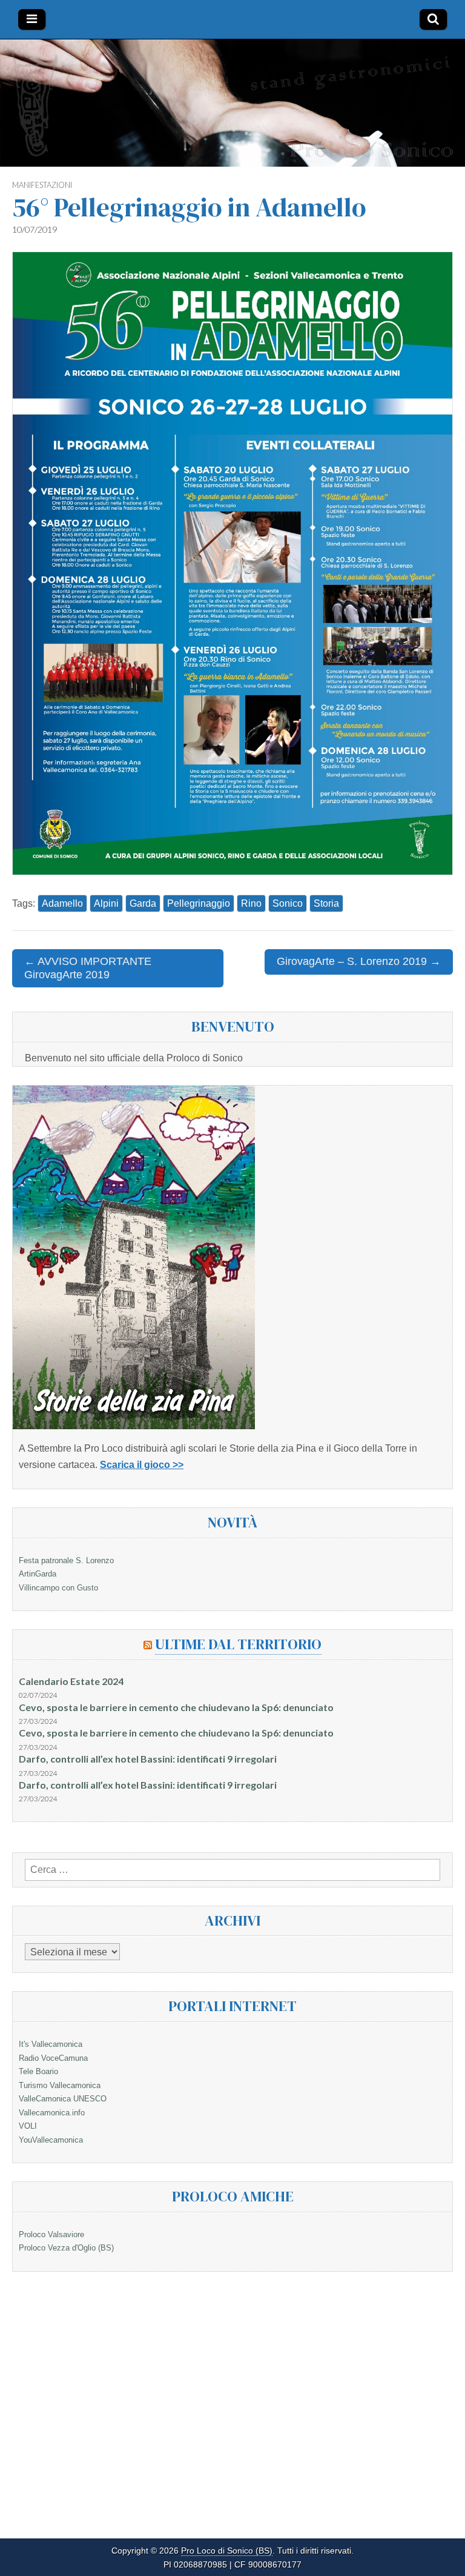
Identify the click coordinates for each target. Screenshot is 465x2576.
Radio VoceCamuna (53, 2058)
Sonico (288, 903)
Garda (143, 903)
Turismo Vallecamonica (60, 2085)
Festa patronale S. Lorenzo (66, 1560)
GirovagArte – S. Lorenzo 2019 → (359, 961)
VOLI (28, 2126)
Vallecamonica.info (52, 2113)
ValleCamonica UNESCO (63, 2099)
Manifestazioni (42, 185)
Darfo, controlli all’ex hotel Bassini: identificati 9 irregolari (148, 1759)
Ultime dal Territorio (238, 1644)
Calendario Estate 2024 (71, 1681)
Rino (251, 903)
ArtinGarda (38, 1574)
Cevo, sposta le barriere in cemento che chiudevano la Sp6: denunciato (176, 1707)
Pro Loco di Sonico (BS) (227, 2551)
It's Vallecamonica (51, 2044)
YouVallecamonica (51, 2140)
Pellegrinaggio (199, 903)
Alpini (106, 903)
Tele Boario (38, 2071)
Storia (326, 903)
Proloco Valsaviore (51, 2234)
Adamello (62, 903)
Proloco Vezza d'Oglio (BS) (66, 2248)
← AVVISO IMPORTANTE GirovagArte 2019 (88, 968)
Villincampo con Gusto (58, 1588)
